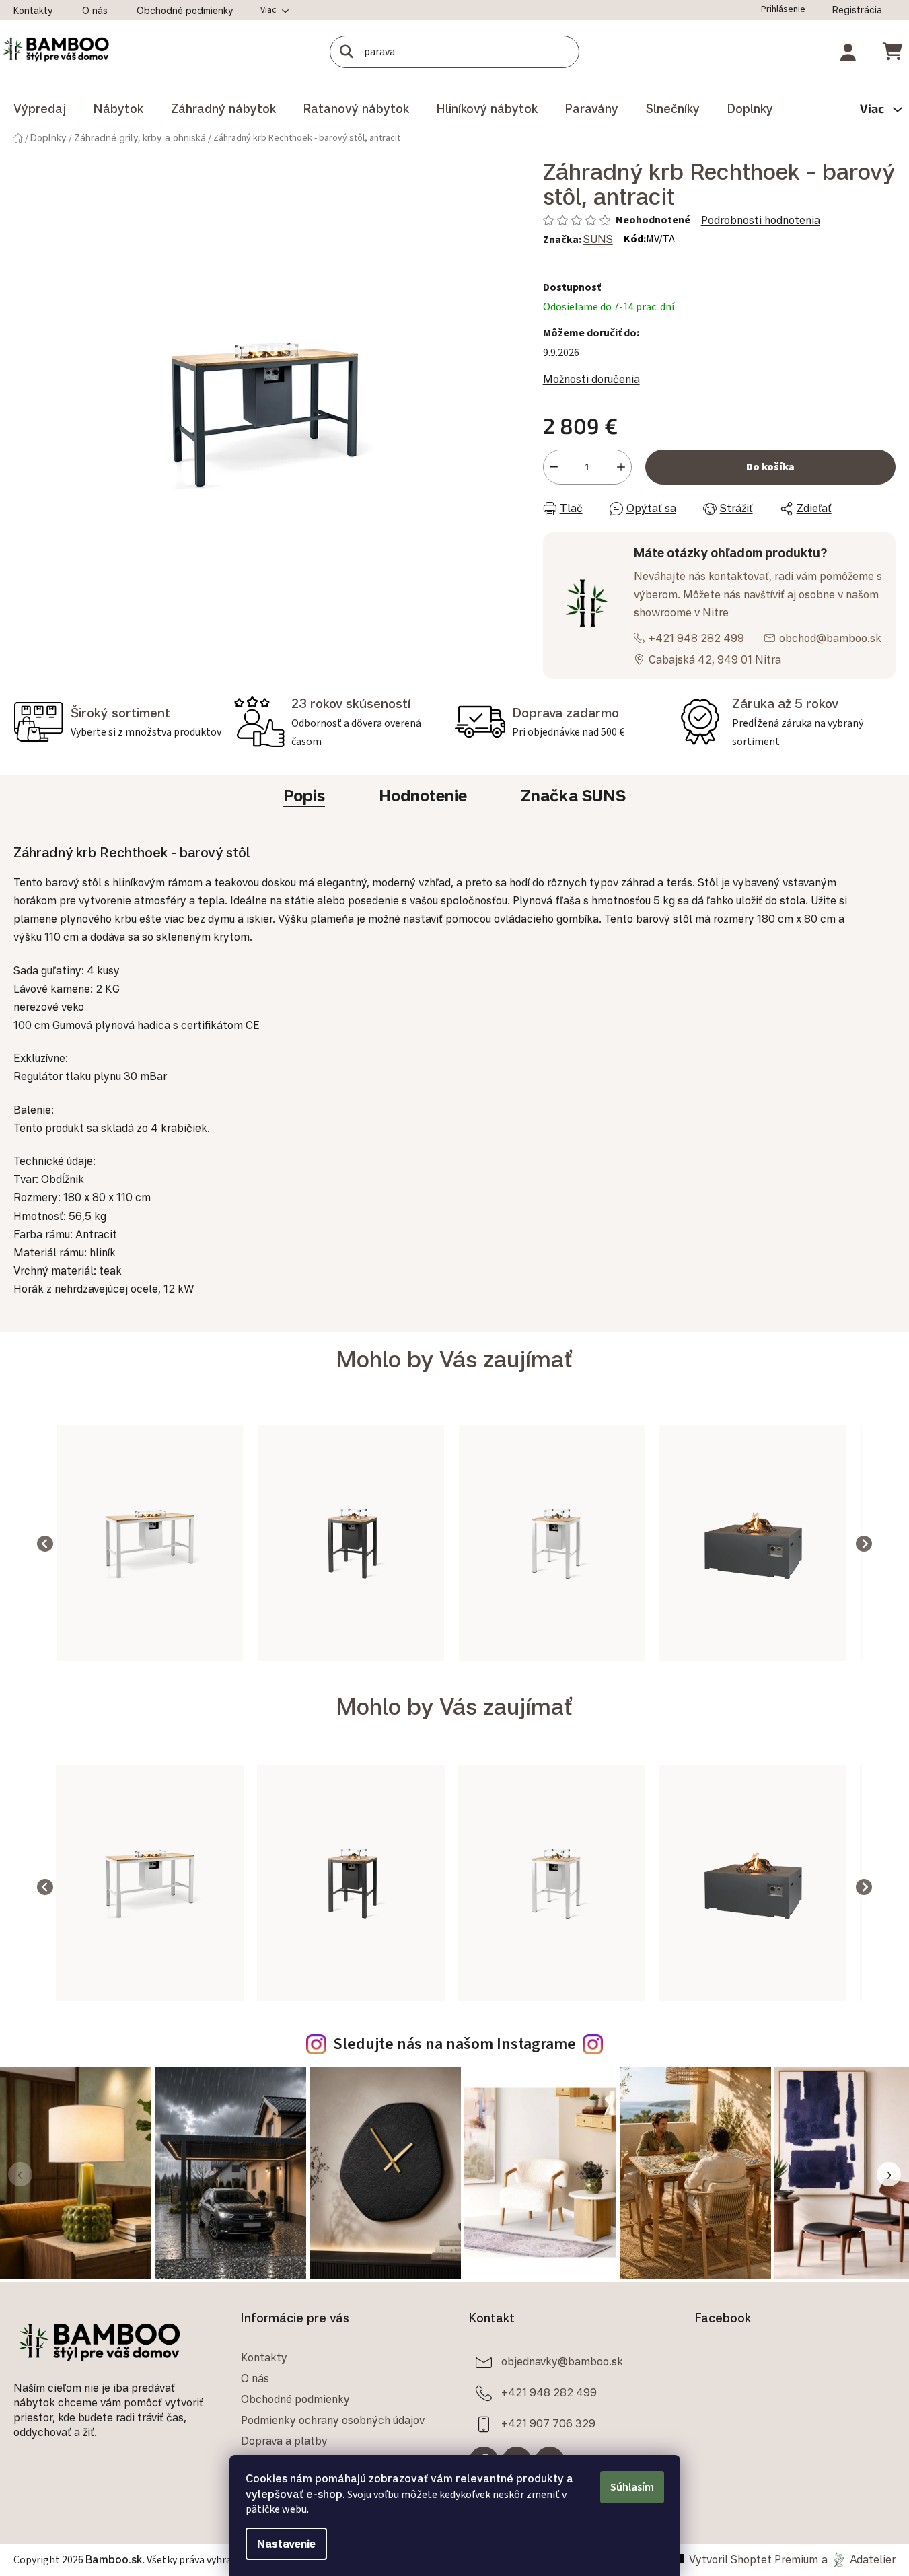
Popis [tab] (304, 795)
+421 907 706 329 (548, 2423)
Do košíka (770, 467)
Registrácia (857, 10)
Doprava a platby (284, 2441)
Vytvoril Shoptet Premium (754, 2559)
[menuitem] (40, 108)
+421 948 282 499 (696, 638)
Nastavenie (286, 2544)
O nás (95, 10)
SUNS (598, 239)
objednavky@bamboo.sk (562, 2361)
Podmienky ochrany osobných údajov (333, 2420)
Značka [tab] (573, 795)
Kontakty (33, 10)
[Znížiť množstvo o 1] (554, 467)
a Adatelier (859, 2559)
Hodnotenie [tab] (423, 795)
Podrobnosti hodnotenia (761, 220)
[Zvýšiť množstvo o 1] (621, 467)
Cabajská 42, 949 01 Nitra (715, 659)
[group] (150, 1543)
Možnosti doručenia (591, 379)
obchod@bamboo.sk (830, 638)
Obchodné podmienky (185, 10)
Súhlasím (632, 2487)
